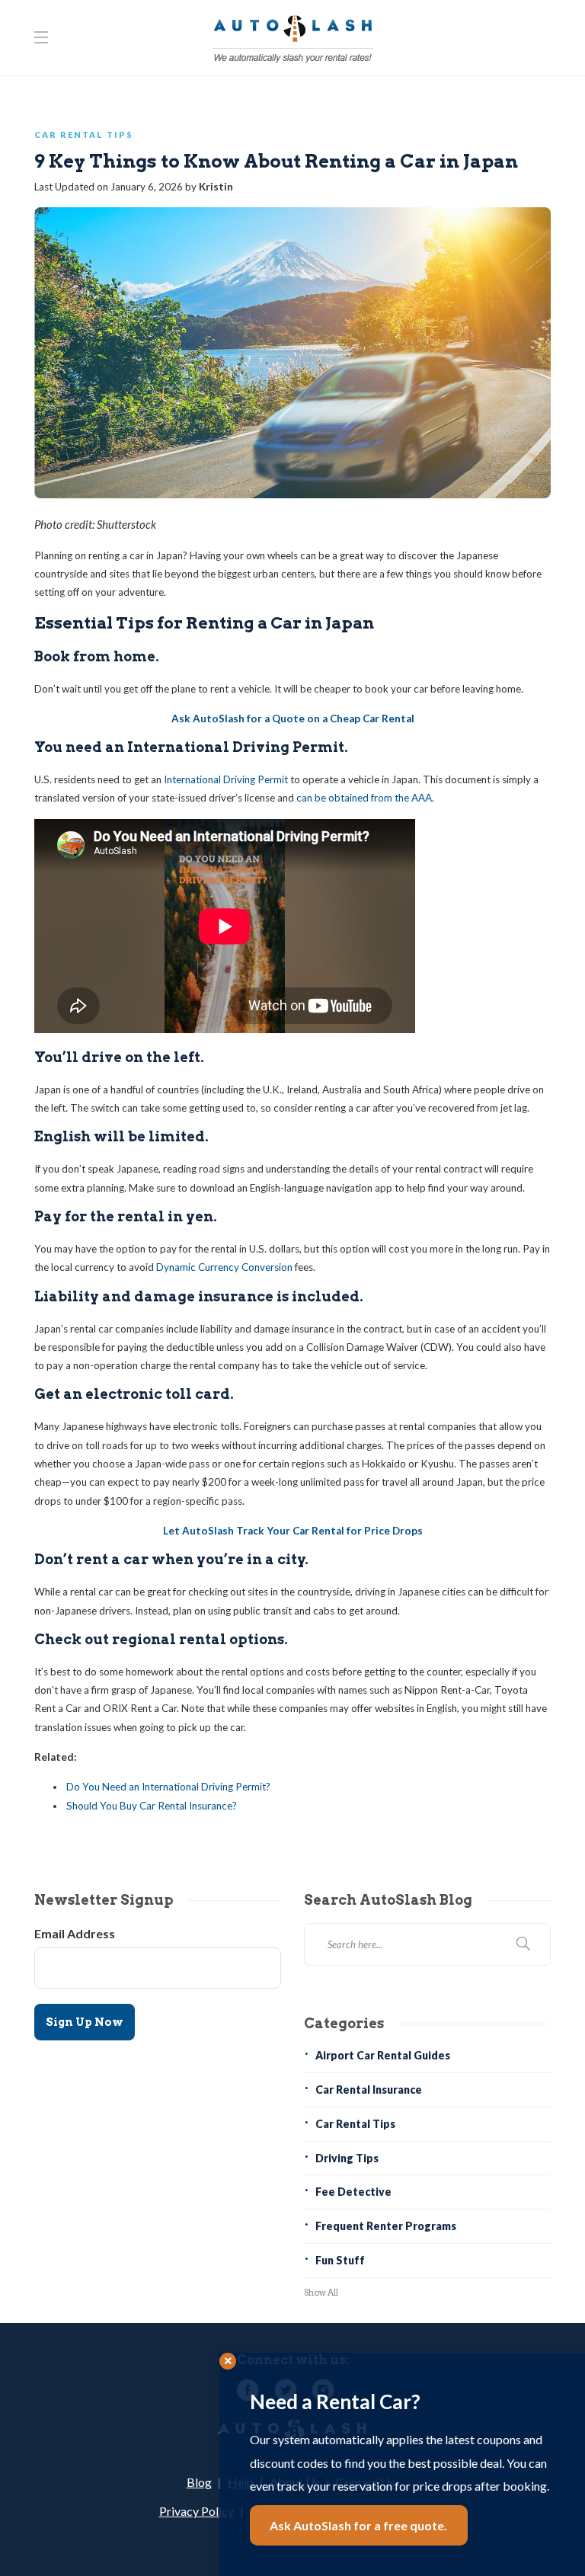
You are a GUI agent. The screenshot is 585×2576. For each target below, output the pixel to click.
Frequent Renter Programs (386, 2226)
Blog (199, 2482)
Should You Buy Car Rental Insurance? (152, 1806)
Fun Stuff (340, 2260)
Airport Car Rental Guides (383, 2055)
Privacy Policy (197, 2511)
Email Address (75, 1933)
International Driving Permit (226, 779)
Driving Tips (347, 2158)
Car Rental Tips (84, 134)
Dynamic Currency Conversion (224, 1267)
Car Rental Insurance (369, 2090)
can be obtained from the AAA (364, 798)
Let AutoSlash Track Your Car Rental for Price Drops (293, 1531)
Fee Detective (353, 2192)
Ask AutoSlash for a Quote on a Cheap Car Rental (293, 718)
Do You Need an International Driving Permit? (168, 1787)
